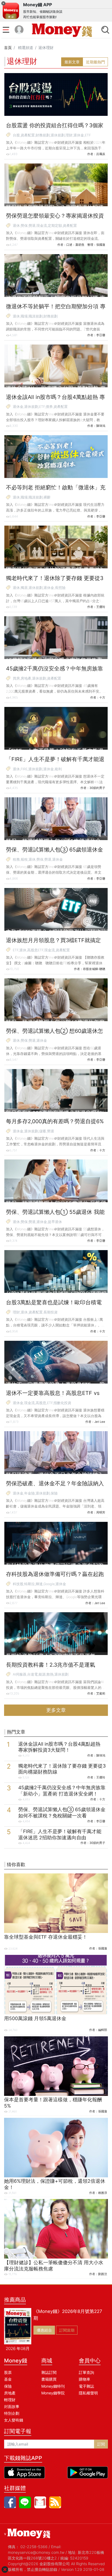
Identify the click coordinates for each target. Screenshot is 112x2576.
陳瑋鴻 (101, 426)
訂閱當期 (67, 2330)
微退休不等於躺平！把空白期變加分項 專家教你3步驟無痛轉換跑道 (56, 310)
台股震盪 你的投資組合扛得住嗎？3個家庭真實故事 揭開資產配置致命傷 (55, 129)
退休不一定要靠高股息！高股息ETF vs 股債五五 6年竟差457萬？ (53, 1396)
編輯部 (103, 2030)
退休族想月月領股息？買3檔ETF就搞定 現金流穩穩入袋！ (53, 943)
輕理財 (10, 2400)
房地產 (10, 2393)
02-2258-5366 (34, 2547)
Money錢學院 (53, 2393)
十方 (102, 697)
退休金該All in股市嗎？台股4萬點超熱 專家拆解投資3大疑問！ (55, 400)
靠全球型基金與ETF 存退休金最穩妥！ (46, 1937)
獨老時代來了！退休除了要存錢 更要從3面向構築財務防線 (55, 581)
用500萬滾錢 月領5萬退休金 (35, 2018)
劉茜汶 (103, 2274)
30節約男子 (97, 788)
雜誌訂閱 (49, 2372)
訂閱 (101, 2444)
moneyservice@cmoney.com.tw (36, 2552)
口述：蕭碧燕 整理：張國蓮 (86, 245)
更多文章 (56, 1710)
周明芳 (101, 1512)
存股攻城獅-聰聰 (94, 969)
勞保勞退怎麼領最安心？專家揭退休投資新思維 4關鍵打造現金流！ (55, 219)
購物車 (85, 2379)
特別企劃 (12, 2413)
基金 (8, 2379)
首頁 (8, 47)
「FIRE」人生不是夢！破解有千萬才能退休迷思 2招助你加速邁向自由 (55, 762)
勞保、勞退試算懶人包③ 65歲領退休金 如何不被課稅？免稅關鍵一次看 (55, 853)
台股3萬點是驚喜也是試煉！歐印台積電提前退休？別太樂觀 (54, 1306)
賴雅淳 (103, 2193)
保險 (8, 2386)
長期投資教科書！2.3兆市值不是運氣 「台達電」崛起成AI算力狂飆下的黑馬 (52, 1668)
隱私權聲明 (88, 2393)
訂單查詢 (86, 2372)
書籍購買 (49, 2379)
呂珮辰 (101, 154)
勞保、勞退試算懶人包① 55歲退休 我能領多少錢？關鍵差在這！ (55, 1215)
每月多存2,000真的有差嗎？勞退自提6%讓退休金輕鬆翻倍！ (55, 1125)
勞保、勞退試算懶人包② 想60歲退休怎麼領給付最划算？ (55, 1034)
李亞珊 (101, 335)
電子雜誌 (86, 2386)
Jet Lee (100, 1422)
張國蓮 (103, 1948)
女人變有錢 (14, 2420)
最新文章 (72, 62)
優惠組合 (44, 2330)
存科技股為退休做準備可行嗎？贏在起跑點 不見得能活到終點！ (55, 1577)
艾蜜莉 (101, 1693)
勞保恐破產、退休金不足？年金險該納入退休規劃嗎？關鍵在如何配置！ (55, 1487)
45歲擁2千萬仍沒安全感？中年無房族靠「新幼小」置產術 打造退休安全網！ (55, 672)
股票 (8, 2372)
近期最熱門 (95, 62)
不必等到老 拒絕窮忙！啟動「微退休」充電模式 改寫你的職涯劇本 (56, 491)
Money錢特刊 (53, 2386)
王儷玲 (101, 607)
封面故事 (12, 2406)
